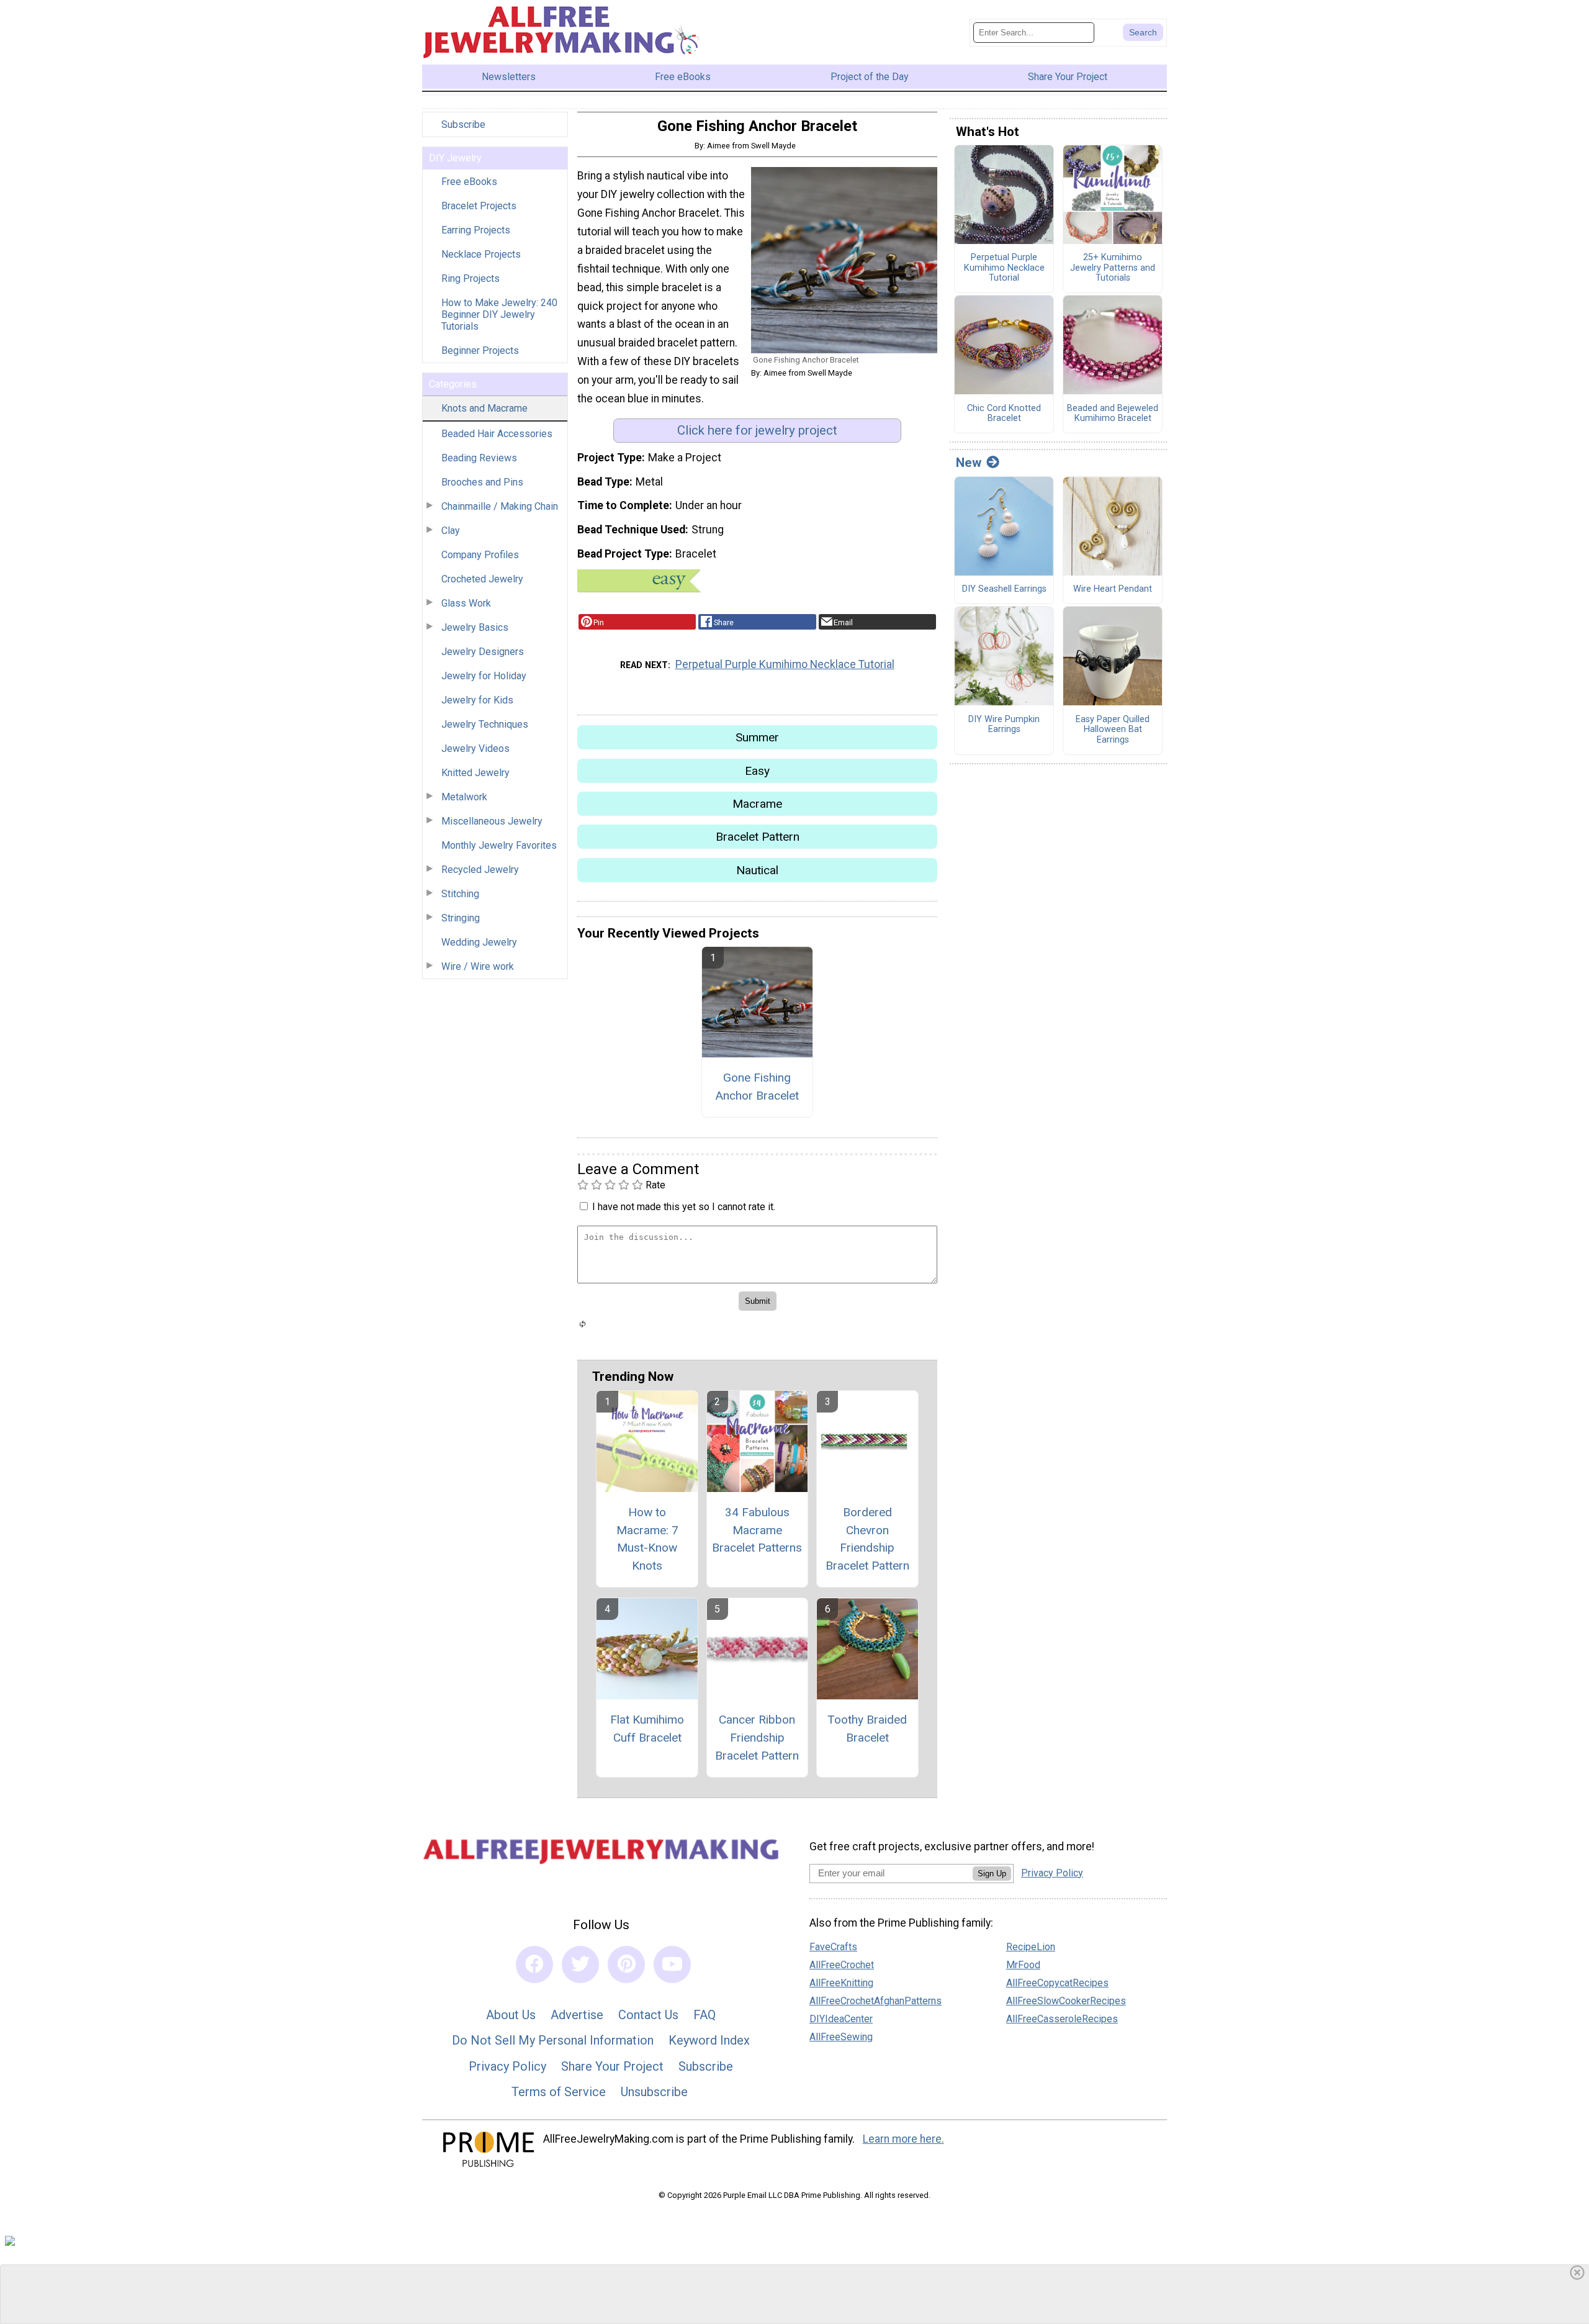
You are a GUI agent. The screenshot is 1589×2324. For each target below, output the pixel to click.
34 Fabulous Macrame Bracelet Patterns (757, 1530)
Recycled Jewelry (480, 870)
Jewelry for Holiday (484, 676)
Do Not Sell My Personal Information (553, 2040)
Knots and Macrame (484, 408)
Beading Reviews (479, 458)
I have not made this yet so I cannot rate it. (684, 1207)
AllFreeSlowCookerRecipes (1066, 2001)
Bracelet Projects (479, 206)
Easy (757, 771)
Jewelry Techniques (485, 724)
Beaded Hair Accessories (497, 434)
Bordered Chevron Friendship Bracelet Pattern (867, 1539)
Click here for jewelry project (757, 430)
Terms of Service (559, 2092)
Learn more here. (903, 2139)
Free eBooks (469, 182)
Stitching (460, 894)
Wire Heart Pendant (1113, 589)
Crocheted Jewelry (482, 579)
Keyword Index (709, 2040)
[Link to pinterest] (626, 1965)
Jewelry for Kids (477, 700)
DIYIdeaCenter (841, 2019)
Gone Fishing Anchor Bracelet (757, 1087)
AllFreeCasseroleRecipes (1062, 2019)
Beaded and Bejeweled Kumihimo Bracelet (1113, 414)
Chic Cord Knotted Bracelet (1004, 414)
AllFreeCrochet (842, 1965)
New (969, 463)
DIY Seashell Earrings (1004, 589)
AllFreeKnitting (841, 1983)
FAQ (704, 2015)
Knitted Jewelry (475, 773)
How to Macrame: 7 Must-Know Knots (647, 1539)
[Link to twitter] (580, 1965)
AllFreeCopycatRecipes (1057, 1983)
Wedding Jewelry (479, 942)
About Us (511, 2015)
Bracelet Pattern (758, 837)
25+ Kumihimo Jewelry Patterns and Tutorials (1113, 268)
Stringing (461, 918)
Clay (451, 531)
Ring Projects (470, 278)
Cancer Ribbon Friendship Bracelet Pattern (757, 1738)
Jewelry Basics (475, 627)
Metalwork (464, 797)
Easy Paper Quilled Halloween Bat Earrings (1113, 730)
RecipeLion (1031, 1947)
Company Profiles (480, 555)
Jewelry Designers (483, 652)
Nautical (757, 870)
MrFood (1023, 1965)
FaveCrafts (833, 1947)
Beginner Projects (480, 350)
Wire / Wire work (478, 966)
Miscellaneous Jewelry (492, 821)
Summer (757, 737)
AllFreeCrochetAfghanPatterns (876, 2001)
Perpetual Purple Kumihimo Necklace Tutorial (785, 664)
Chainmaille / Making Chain (500, 506)
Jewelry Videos (475, 748)
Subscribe (463, 124)
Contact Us (648, 2015)
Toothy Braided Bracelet (867, 1729)
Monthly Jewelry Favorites (499, 845)
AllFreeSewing (841, 2037)
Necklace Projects (481, 254)
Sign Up (992, 1874)
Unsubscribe (654, 2092)
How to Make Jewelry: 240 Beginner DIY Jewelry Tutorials (499, 314)
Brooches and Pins (482, 482)
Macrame (757, 804)
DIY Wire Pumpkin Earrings (1004, 725)
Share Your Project (612, 2066)
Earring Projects (476, 230)
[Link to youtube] (672, 1965)
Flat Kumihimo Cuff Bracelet (647, 1729)
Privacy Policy (507, 2066)
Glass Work (466, 603)
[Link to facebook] (534, 1965)
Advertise (577, 2015)
